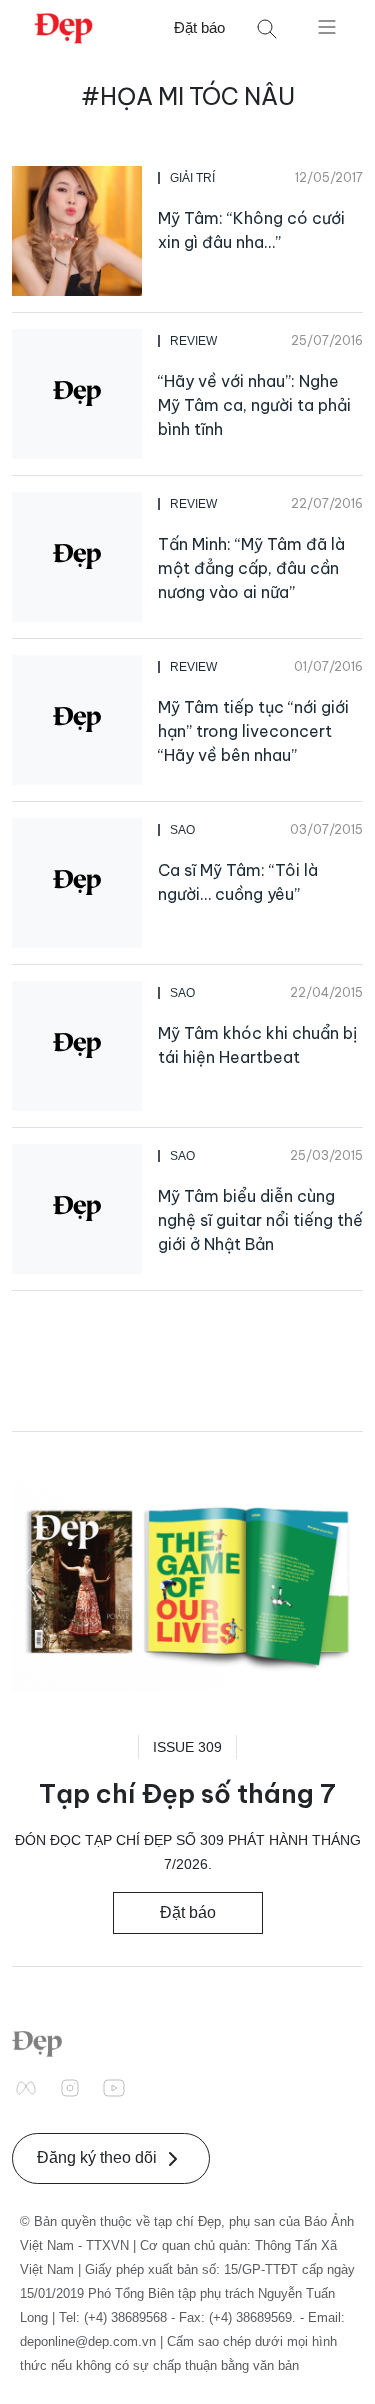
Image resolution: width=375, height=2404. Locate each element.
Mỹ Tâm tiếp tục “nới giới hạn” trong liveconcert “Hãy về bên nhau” (253, 731)
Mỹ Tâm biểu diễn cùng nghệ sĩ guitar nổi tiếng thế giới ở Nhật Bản (260, 1220)
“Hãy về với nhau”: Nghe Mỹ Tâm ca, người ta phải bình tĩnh (254, 405)
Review (193, 341)
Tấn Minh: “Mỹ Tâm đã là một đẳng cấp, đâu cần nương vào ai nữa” (251, 568)
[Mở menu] (327, 26)
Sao (182, 830)
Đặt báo (199, 27)
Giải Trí (192, 178)
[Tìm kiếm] (267, 28)
